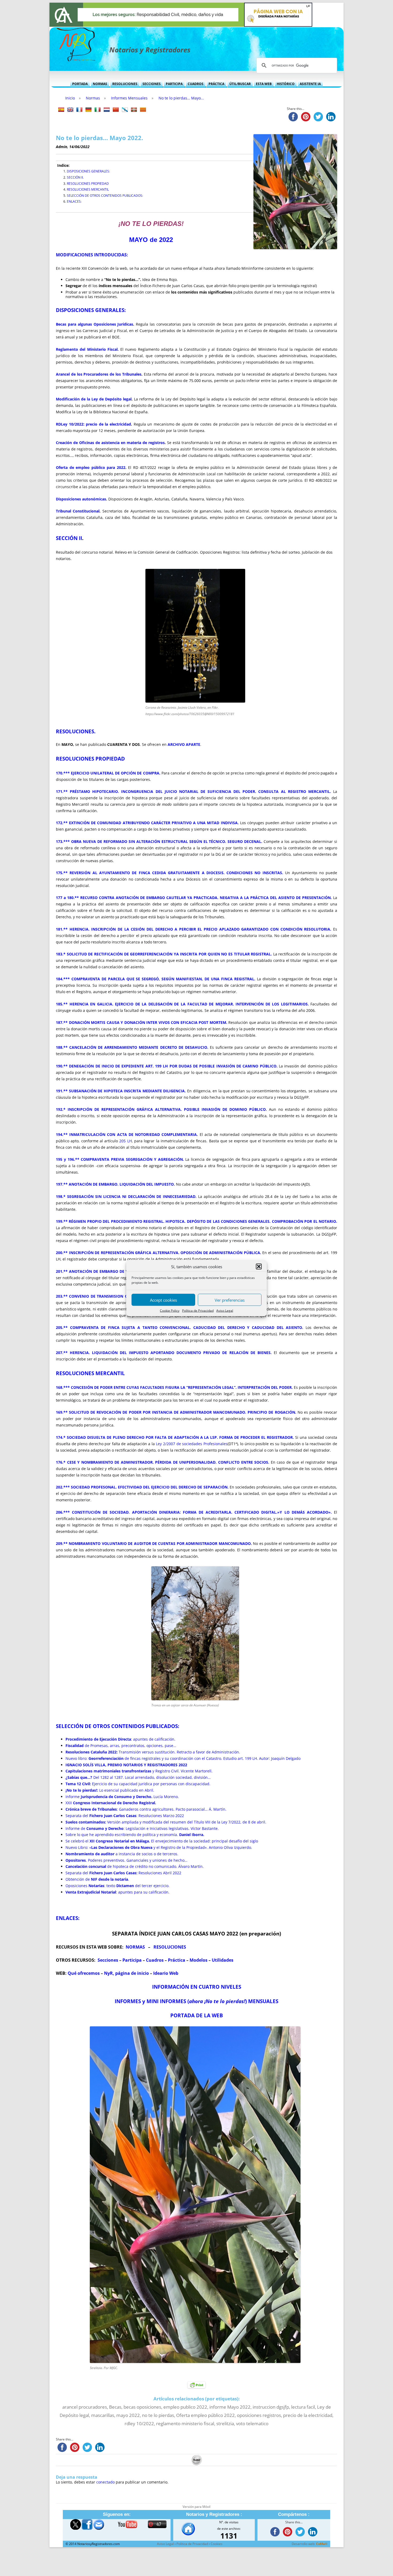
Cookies (217, 2544)
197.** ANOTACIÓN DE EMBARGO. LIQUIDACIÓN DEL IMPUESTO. (115, 1184)
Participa (174, 84)
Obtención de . (97, 1879)
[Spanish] (61, 110)
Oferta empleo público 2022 (205, 2415)
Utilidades (223, 1960)
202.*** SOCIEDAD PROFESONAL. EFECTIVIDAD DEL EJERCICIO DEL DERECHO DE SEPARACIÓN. (142, 1487)
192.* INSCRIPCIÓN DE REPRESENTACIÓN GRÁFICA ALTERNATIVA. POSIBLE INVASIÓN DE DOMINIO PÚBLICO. (161, 1109)
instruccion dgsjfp (271, 2407)
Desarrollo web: (310, 2544)
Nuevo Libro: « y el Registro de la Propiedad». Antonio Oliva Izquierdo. (159, 1847)
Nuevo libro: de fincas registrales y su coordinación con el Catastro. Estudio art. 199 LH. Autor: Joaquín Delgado (183, 1758)
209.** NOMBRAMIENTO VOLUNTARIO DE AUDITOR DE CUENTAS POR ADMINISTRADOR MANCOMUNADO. (154, 1543)
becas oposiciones (142, 2407)
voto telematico (252, 2423)
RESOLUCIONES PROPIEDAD (88, 184)
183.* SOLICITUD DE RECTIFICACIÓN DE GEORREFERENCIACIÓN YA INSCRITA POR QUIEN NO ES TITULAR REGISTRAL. (164, 954)
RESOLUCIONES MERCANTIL (88, 189)
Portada (80, 84)
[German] (88, 110)
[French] (79, 110)
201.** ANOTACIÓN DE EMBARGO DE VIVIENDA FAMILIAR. (110, 1271)
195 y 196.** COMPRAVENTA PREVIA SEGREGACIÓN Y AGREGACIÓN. (120, 1159)
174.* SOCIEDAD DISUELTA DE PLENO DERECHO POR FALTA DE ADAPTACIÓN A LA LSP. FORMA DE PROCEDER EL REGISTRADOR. (175, 1437)
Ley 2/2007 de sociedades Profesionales (192, 1444)
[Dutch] (107, 110)
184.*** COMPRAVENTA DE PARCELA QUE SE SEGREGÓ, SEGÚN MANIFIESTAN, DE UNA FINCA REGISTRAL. (156, 979)
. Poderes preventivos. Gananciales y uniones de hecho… (126, 1860)
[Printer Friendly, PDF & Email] (196, 2385)
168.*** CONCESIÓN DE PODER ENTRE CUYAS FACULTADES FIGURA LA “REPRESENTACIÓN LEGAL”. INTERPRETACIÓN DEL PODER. (174, 1387)
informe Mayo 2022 (230, 2407)
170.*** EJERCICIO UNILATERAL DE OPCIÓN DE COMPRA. (108, 773)
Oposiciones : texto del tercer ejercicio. (117, 1886)
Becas (115, 2407)
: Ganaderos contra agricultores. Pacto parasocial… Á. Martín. (146, 1809)
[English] (70, 110)
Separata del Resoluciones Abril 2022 (123, 1873)
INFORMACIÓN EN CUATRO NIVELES (197, 1987)
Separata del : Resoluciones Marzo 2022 (125, 1816)
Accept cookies (163, 1300)
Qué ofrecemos (84, 1973)
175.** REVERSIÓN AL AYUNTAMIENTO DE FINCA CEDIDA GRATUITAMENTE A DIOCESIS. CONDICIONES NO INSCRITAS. (169, 873)
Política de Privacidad (198, 1311)
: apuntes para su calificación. (117, 1892)
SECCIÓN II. (75, 177)
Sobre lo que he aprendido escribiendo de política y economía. (135, 1835)
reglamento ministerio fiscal (185, 2423)
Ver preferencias (230, 1300)
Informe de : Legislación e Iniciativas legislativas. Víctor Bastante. (142, 1828)
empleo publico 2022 (185, 2407)
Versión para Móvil (196, 2507)
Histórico (286, 84)
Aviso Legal (225, 1311)
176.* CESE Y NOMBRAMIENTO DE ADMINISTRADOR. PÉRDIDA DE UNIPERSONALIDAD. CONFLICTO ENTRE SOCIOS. (163, 1462)
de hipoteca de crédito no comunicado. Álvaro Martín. (135, 1866)
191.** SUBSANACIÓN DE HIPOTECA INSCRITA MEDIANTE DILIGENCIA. (121, 1091)
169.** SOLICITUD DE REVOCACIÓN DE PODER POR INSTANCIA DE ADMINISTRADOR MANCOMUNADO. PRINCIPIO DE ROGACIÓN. (176, 1412)
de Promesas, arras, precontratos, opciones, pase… (121, 1746)
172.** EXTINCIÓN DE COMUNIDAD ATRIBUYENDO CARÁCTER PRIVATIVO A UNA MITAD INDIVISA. (147, 823)
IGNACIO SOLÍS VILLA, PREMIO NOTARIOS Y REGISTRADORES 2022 (126, 1765)
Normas (100, 84)
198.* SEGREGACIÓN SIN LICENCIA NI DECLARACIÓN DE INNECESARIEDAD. (126, 1196)
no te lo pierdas (158, 2415)
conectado (105, 2482)
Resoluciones (125, 84)
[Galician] (125, 110)
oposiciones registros (259, 2415)
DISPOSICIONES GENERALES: (114, 171)
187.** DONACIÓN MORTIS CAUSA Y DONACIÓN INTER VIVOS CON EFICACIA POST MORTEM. (142, 1022)
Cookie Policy (170, 1311)
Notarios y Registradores (150, 50)
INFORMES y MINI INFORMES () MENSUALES (196, 2001)
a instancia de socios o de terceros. (122, 1854)
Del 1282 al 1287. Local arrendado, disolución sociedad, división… (138, 1777)
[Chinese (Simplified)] (116, 110)
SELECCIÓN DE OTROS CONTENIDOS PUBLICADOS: (105, 196)
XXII (111, 1803)
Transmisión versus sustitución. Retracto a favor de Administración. (153, 1752)
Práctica (216, 84)
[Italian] (98, 110)
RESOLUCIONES (170, 1947)
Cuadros (196, 84)
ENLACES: (74, 201)
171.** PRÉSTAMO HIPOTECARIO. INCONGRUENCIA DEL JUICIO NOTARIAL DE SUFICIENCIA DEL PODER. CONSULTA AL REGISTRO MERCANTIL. (193, 791)
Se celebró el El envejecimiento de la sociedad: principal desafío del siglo (162, 1841)
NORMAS (135, 1947)
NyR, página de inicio (126, 1973)
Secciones (152, 84)
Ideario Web (166, 1973)
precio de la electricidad (308, 2415)
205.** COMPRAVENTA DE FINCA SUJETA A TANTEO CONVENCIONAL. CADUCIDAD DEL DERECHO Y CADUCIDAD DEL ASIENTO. (180, 1327)
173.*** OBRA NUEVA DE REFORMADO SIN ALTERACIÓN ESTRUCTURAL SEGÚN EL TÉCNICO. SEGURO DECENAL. (159, 841)
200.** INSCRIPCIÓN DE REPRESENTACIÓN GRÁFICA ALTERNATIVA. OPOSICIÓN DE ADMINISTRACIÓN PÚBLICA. (159, 1253)
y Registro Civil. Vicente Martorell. (139, 1771)
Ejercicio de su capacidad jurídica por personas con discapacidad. (138, 1784)
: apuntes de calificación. (120, 1739)
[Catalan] (143, 110)
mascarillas (103, 2415)
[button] (259, 1267)
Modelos (199, 1960)
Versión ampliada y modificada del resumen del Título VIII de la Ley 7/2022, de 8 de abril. (166, 1822)
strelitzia (225, 2423)
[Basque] (134, 110)
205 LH (125, 1141)
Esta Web (264, 84)
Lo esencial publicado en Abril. (110, 1790)
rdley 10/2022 (139, 2423)
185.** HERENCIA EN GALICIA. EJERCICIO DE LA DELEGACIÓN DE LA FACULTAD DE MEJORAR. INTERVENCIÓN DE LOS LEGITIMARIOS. (182, 1004)
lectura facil (303, 2407)
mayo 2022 (128, 2415)
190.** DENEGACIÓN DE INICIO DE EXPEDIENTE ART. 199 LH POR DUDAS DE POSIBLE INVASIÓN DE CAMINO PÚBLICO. (167, 1066)
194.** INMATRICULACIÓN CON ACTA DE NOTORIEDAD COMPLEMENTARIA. (127, 1134)
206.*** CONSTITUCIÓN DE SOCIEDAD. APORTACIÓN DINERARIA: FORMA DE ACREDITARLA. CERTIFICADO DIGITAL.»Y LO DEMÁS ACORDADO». (194, 1512)
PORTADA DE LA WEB (197, 2015)
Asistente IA (310, 84)
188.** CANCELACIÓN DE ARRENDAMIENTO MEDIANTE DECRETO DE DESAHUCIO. (132, 1047)
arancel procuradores (85, 2407)
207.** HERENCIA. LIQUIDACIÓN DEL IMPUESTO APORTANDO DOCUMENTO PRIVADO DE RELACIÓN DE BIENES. (164, 1353)
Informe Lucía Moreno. (122, 1797)
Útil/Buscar (240, 84)
